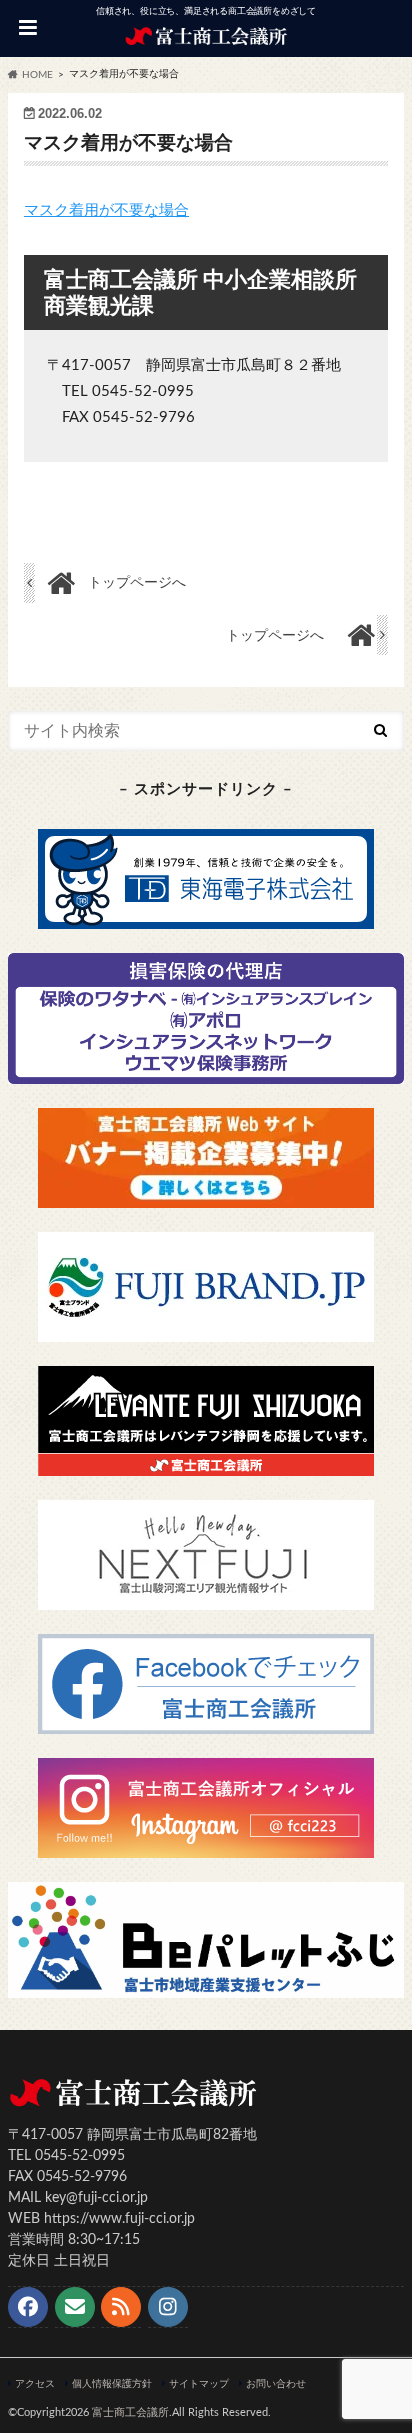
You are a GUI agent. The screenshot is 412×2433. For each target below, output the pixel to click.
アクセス (35, 2384)
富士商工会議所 (130, 2412)
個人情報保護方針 (112, 2384)
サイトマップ (199, 2384)
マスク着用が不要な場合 (106, 210)
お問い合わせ (276, 2384)
